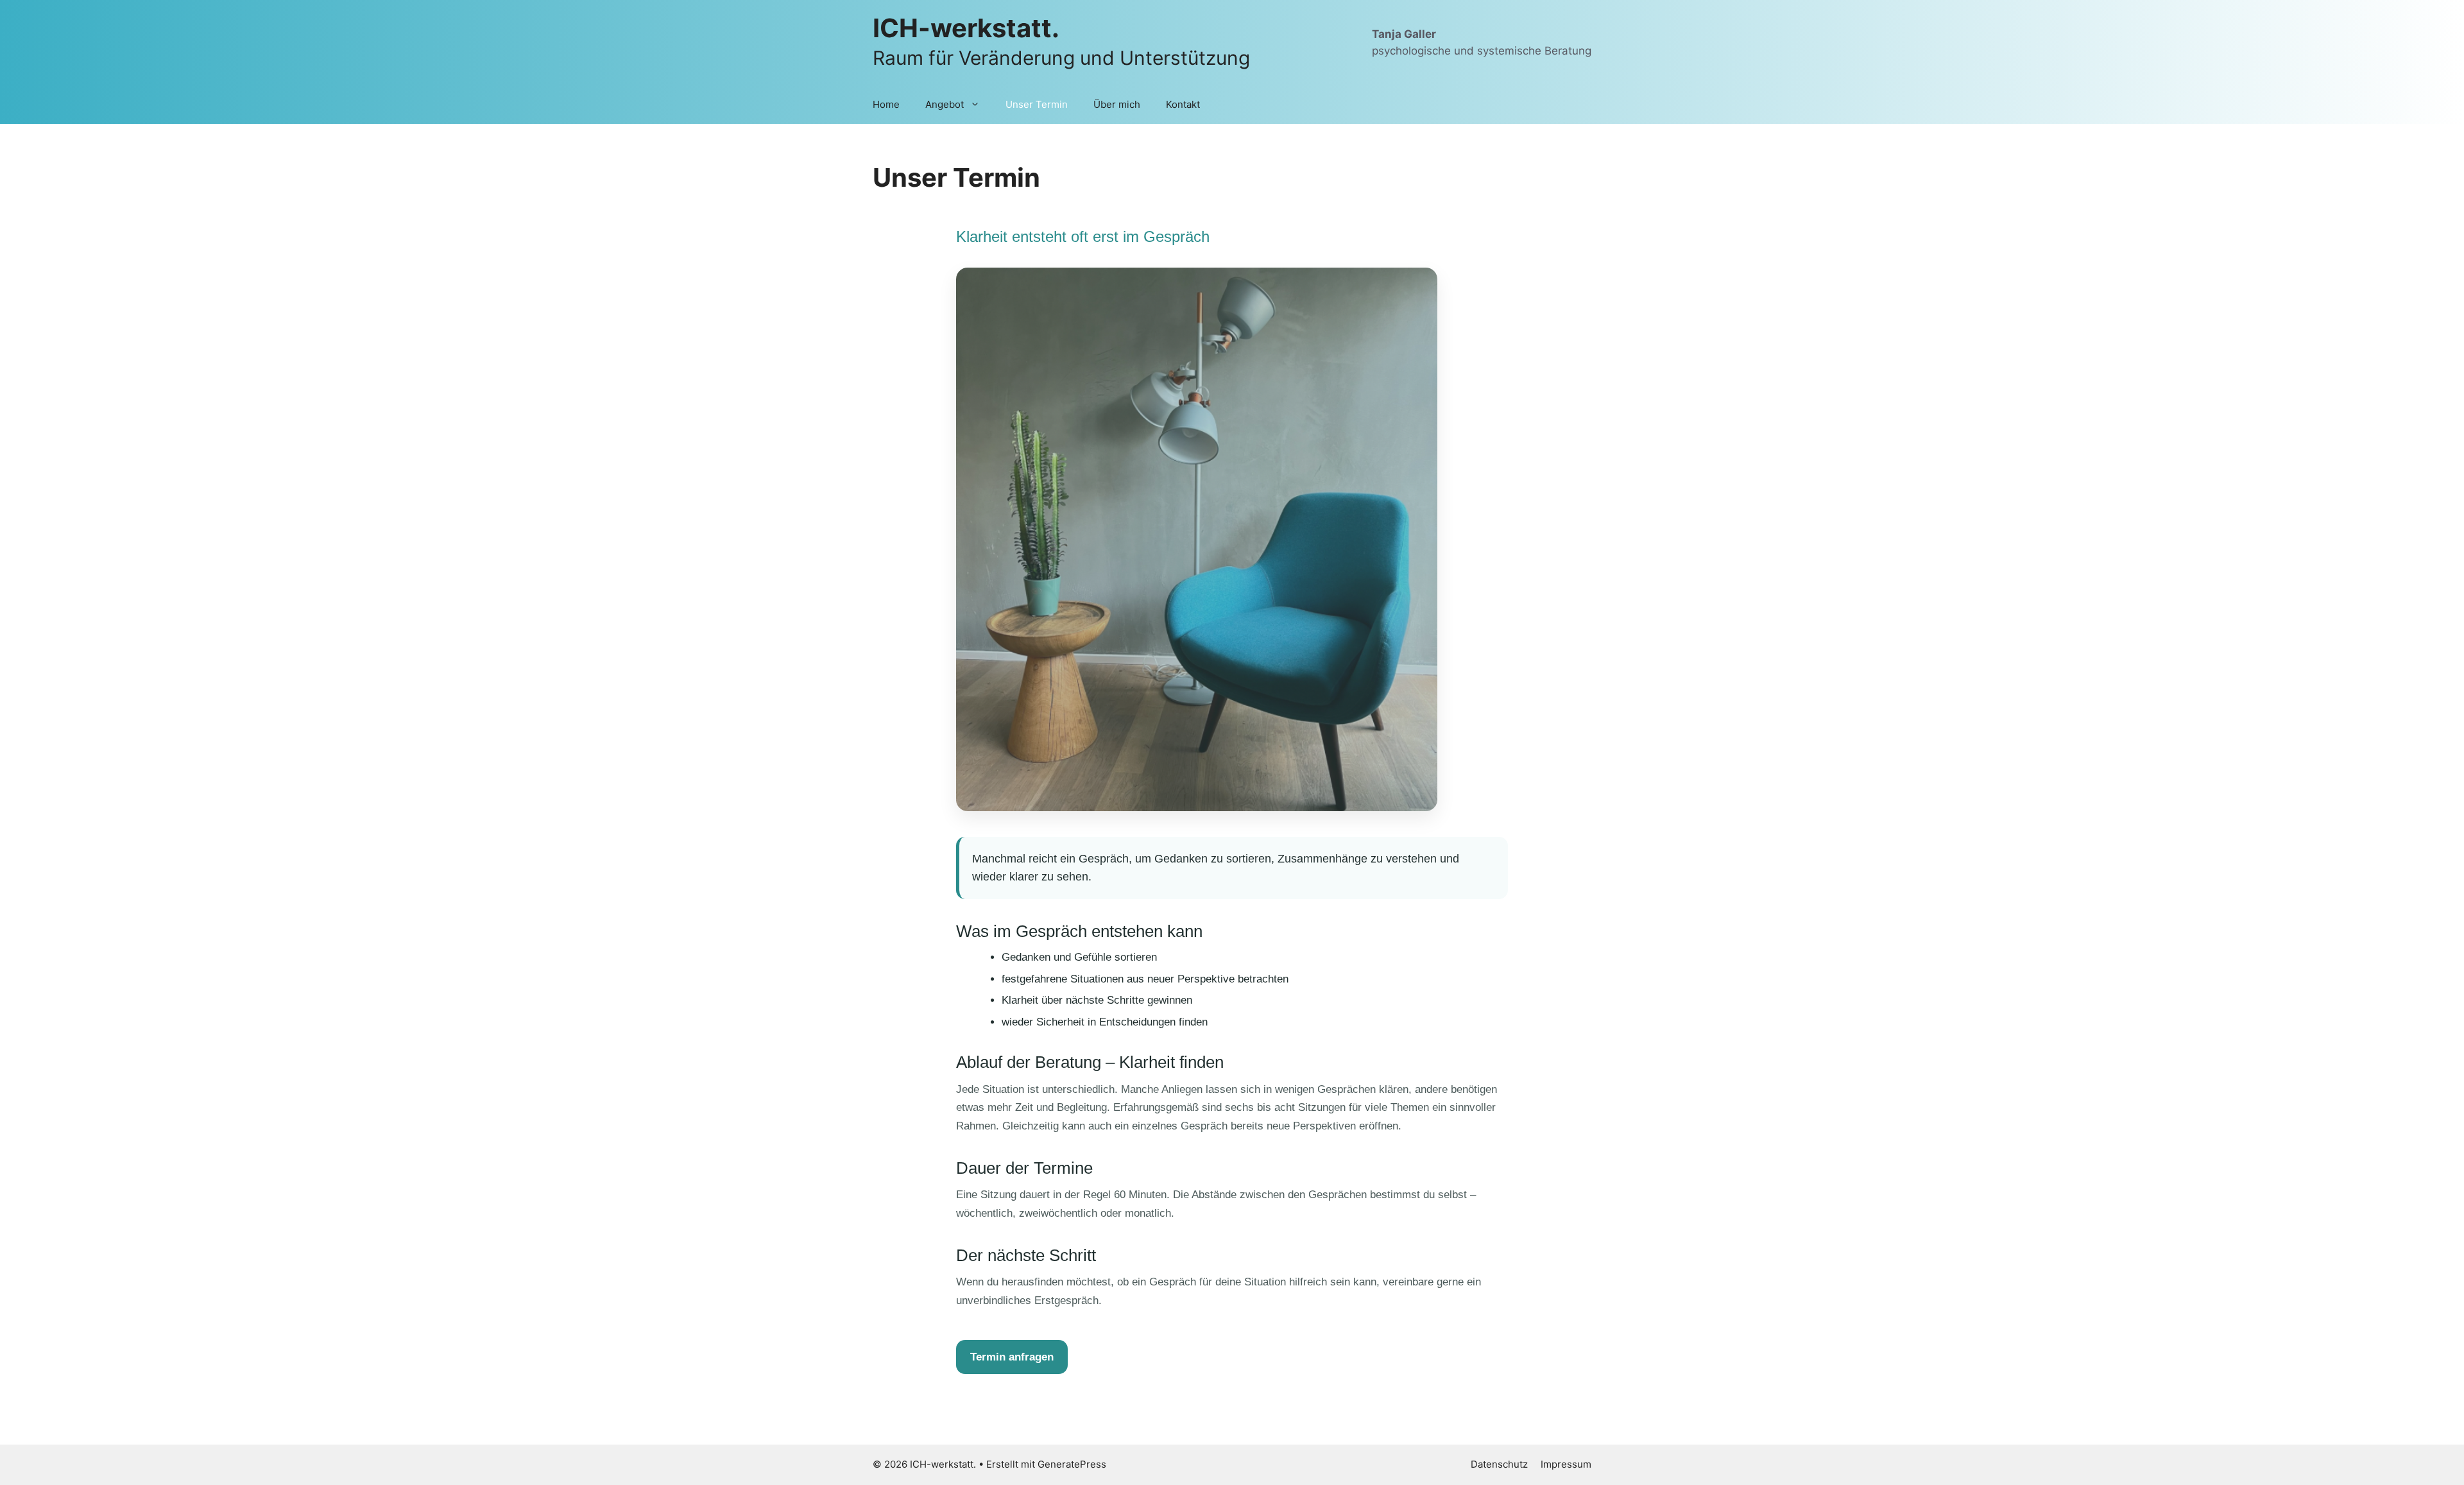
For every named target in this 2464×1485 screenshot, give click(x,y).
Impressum (1566, 1464)
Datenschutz (1499, 1464)
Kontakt (1183, 104)
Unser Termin (1037, 104)
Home (886, 104)
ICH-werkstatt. (966, 28)
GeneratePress (1072, 1464)
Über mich (1117, 104)
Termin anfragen (1012, 1357)
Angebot (945, 104)
